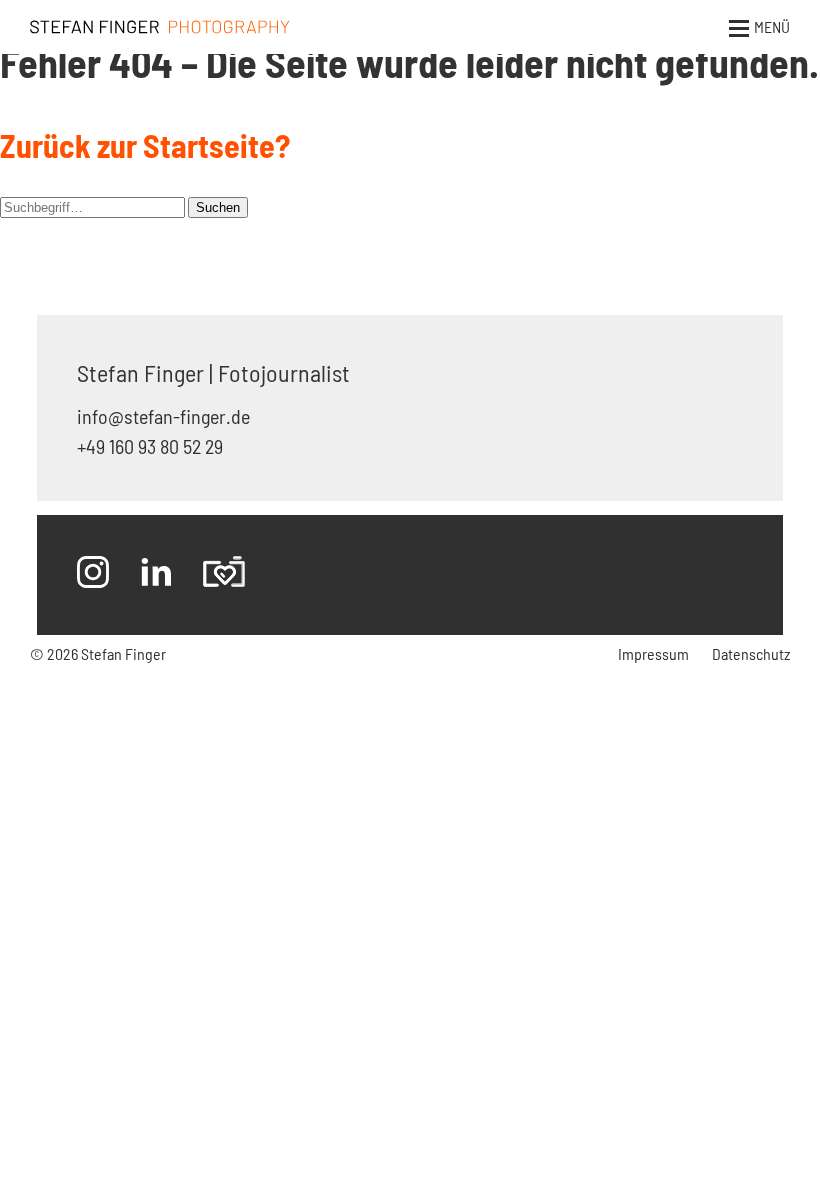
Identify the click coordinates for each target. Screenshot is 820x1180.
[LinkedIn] (156, 575)
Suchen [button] (218, 207)
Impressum (653, 653)
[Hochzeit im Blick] (224, 575)
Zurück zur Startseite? (145, 145)
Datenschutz (751, 653)
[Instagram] (93, 575)
